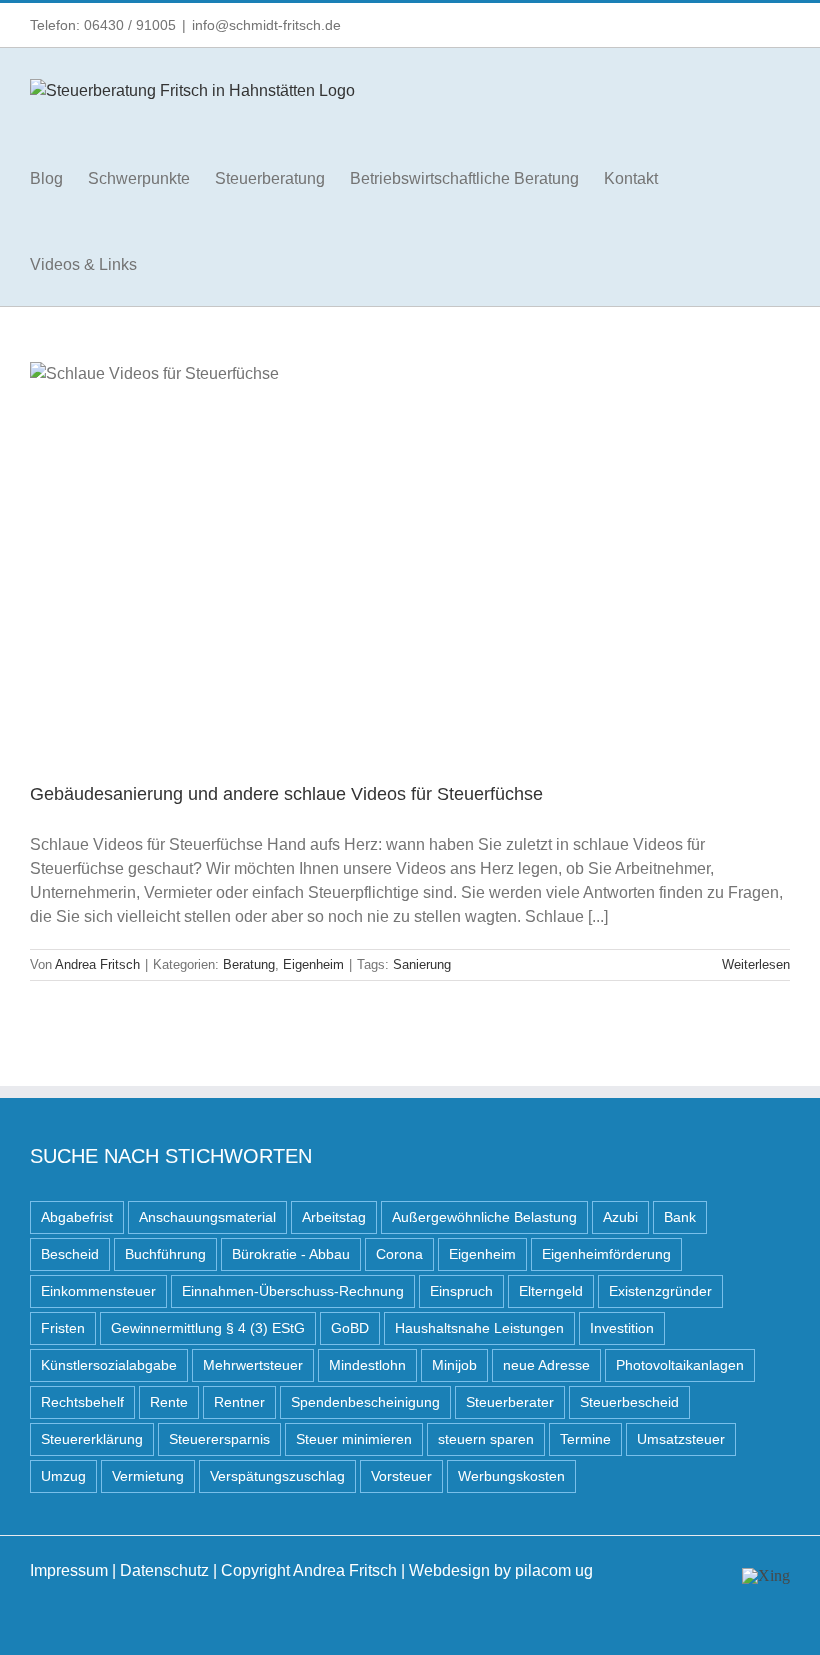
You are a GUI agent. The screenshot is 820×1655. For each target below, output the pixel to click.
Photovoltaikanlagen (680, 1365)
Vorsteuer (401, 1476)
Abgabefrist (77, 1217)
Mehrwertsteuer (253, 1365)
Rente (169, 1402)
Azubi (620, 1217)
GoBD (350, 1328)
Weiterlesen (756, 964)
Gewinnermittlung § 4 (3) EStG (208, 1328)
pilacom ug (554, 1570)
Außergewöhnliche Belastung (484, 1217)
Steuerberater (510, 1402)
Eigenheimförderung (606, 1254)
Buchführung (165, 1254)
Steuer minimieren (354, 1439)
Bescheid (70, 1254)
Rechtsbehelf (82, 1402)
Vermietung (148, 1476)
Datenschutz (164, 1570)
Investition (622, 1328)
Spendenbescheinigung (365, 1402)
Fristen (63, 1328)
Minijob (454, 1365)
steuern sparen (486, 1439)
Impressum (69, 1570)
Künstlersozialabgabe (109, 1365)
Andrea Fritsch (97, 964)
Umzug (63, 1476)
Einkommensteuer (98, 1291)
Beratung (249, 964)
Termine (585, 1439)
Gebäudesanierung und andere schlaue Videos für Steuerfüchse (286, 794)
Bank (680, 1217)
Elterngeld (551, 1291)
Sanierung (422, 964)
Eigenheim (313, 964)
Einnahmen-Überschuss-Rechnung (293, 1291)
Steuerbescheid (629, 1402)
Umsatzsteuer (681, 1439)
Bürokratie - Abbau (291, 1254)
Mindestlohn (367, 1365)
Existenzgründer (660, 1291)
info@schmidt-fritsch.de (266, 25)
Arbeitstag (334, 1217)
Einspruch (461, 1291)
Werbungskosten (511, 1476)
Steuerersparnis (219, 1439)
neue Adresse (546, 1365)
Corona (399, 1254)
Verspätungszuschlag (277, 1476)
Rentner (239, 1402)
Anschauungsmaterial (207, 1217)
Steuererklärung (92, 1439)
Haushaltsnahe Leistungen (479, 1328)
